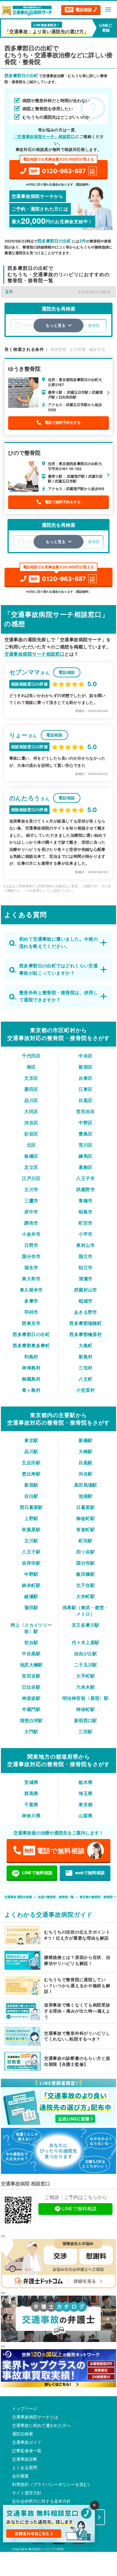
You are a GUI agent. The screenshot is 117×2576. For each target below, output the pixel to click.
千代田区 (31, 1056)
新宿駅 (31, 1485)
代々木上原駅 (86, 1642)
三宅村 (85, 1368)
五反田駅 (31, 1463)
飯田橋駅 (85, 1574)
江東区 (85, 1089)
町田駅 (85, 1541)
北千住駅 (85, 1585)
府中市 (31, 1212)
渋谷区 (31, 1123)
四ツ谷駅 (85, 1552)
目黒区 (85, 1100)
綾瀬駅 (31, 1596)
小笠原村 (85, 1390)
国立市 (85, 1256)
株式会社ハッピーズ (42, 2549)
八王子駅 (31, 1552)
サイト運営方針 (27, 2493)
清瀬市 (85, 1279)
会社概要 (20, 2476)
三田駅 (85, 1732)
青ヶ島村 (31, 1390)
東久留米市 (31, 1290)
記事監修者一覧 (27, 2451)
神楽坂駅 (31, 1698)
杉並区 (31, 1134)
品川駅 (31, 1452)
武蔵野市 (85, 1190)
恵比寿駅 (31, 1474)
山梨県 (85, 1816)
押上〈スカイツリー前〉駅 (31, 1628)
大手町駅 (85, 1676)
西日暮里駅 (31, 1507)
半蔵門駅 (31, 1709)
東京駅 (31, 1440)
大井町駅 (85, 1596)
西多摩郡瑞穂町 (85, 1323)
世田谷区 (85, 1112)
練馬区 (85, 1156)
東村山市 (85, 1245)
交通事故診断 (25, 2459)
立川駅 (31, 1541)
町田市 (85, 1223)
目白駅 (31, 1496)
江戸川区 (31, 1178)
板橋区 (31, 1156)
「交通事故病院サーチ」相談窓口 (44, 136)
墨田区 (31, 1089)
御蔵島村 (31, 1379)
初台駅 (31, 1642)
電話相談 (79, 9)
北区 (31, 1145)
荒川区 (85, 1145)
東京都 (85, 1805)
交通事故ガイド (27, 2442)
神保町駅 (85, 1709)
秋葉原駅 (31, 1530)
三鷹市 (31, 1201)
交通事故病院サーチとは (35, 2417)
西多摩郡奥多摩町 (31, 1346)
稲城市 (85, 1301)
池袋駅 (85, 1496)
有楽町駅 (85, 1530)
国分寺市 (31, 1256)
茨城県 (31, 1782)
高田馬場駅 (86, 1485)
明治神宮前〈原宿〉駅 (86, 1698)
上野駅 (31, 1518)
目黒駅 (85, 1463)
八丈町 (85, 1379)
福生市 (31, 1268)
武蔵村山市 (86, 1290)
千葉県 (31, 1805)
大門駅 (31, 1732)
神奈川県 (31, 1816)
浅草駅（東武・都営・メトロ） (86, 1611)
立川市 (31, 1190)
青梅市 (85, 1201)
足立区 (31, 1167)
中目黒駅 (31, 1654)
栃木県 (85, 1782)
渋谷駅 (85, 1474)
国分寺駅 (85, 1563)
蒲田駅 (31, 1608)
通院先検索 (22, 2434)
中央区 (85, 1056)
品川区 (31, 1100)
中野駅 (31, 1574)
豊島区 (85, 1134)
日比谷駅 (31, 1687)
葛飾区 (85, 1167)
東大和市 (31, 1279)
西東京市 (31, 1323)
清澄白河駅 (31, 1720)
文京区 (31, 1078)
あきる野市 (86, 1312)
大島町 (85, 1346)
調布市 (31, 1223)
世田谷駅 (31, 1676)
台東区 (85, 1078)
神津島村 (31, 1368)
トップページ (25, 2409)
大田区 (31, 1112)
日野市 (31, 1245)
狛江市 (85, 1268)
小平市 (85, 1234)
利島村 (31, 1357)
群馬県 (31, 1793)
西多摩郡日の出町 (31, 1334)
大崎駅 (85, 1452)
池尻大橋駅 (31, 1665)
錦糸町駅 (31, 1585)
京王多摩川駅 (86, 1625)
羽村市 (31, 1312)
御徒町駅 (85, 1518)
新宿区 (85, 1067)
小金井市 (31, 1234)
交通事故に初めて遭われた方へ (41, 2425)
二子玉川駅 (86, 1665)
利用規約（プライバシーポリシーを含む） (52, 2484)
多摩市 (31, 1301)
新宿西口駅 (86, 1720)
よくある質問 (25, 2468)
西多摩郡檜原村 (85, 1334)
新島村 (85, 1357)
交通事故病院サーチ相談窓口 (35, 654)
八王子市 (85, 1178)
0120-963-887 (59, 167)
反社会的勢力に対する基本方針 (41, 2501)
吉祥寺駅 (31, 1563)
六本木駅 (85, 1687)
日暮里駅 (85, 1507)
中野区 (85, 1123)
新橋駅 (85, 1440)
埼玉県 (85, 1793)
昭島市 (85, 1212)
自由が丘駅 (86, 1654)
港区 (31, 1067)
